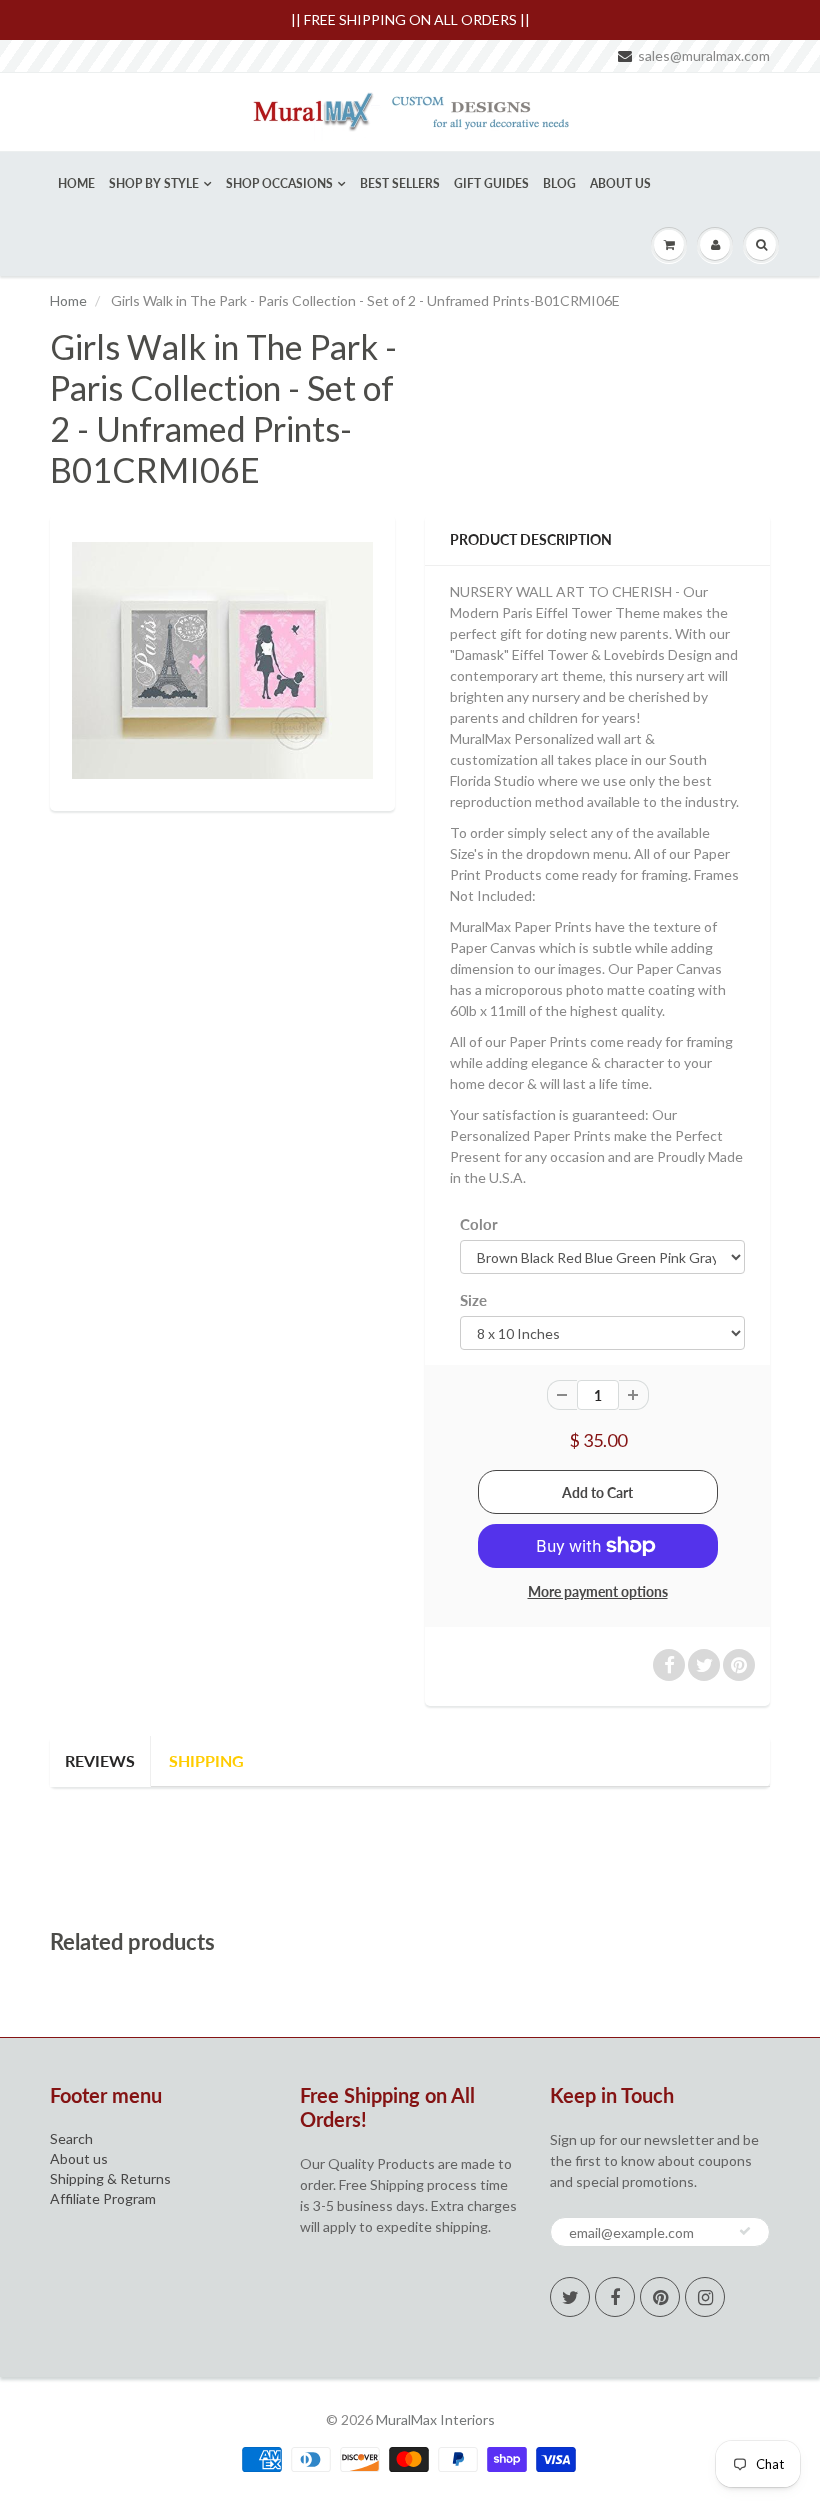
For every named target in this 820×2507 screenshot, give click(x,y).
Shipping (206, 1760)
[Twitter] (570, 2297)
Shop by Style (154, 183)
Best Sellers (400, 183)
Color (479, 1224)
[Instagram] (705, 2297)
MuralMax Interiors (435, 2419)
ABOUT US (620, 183)
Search (71, 2138)
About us (79, 2158)
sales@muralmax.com (704, 55)
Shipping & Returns (110, 2178)
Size (473, 1300)
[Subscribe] (745, 2231)
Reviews (100, 1760)
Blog (559, 183)
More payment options (598, 1591)
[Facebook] (615, 2297)
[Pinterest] (660, 2297)
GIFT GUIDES (491, 183)
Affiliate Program (103, 2198)
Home (76, 183)
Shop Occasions (279, 183)
